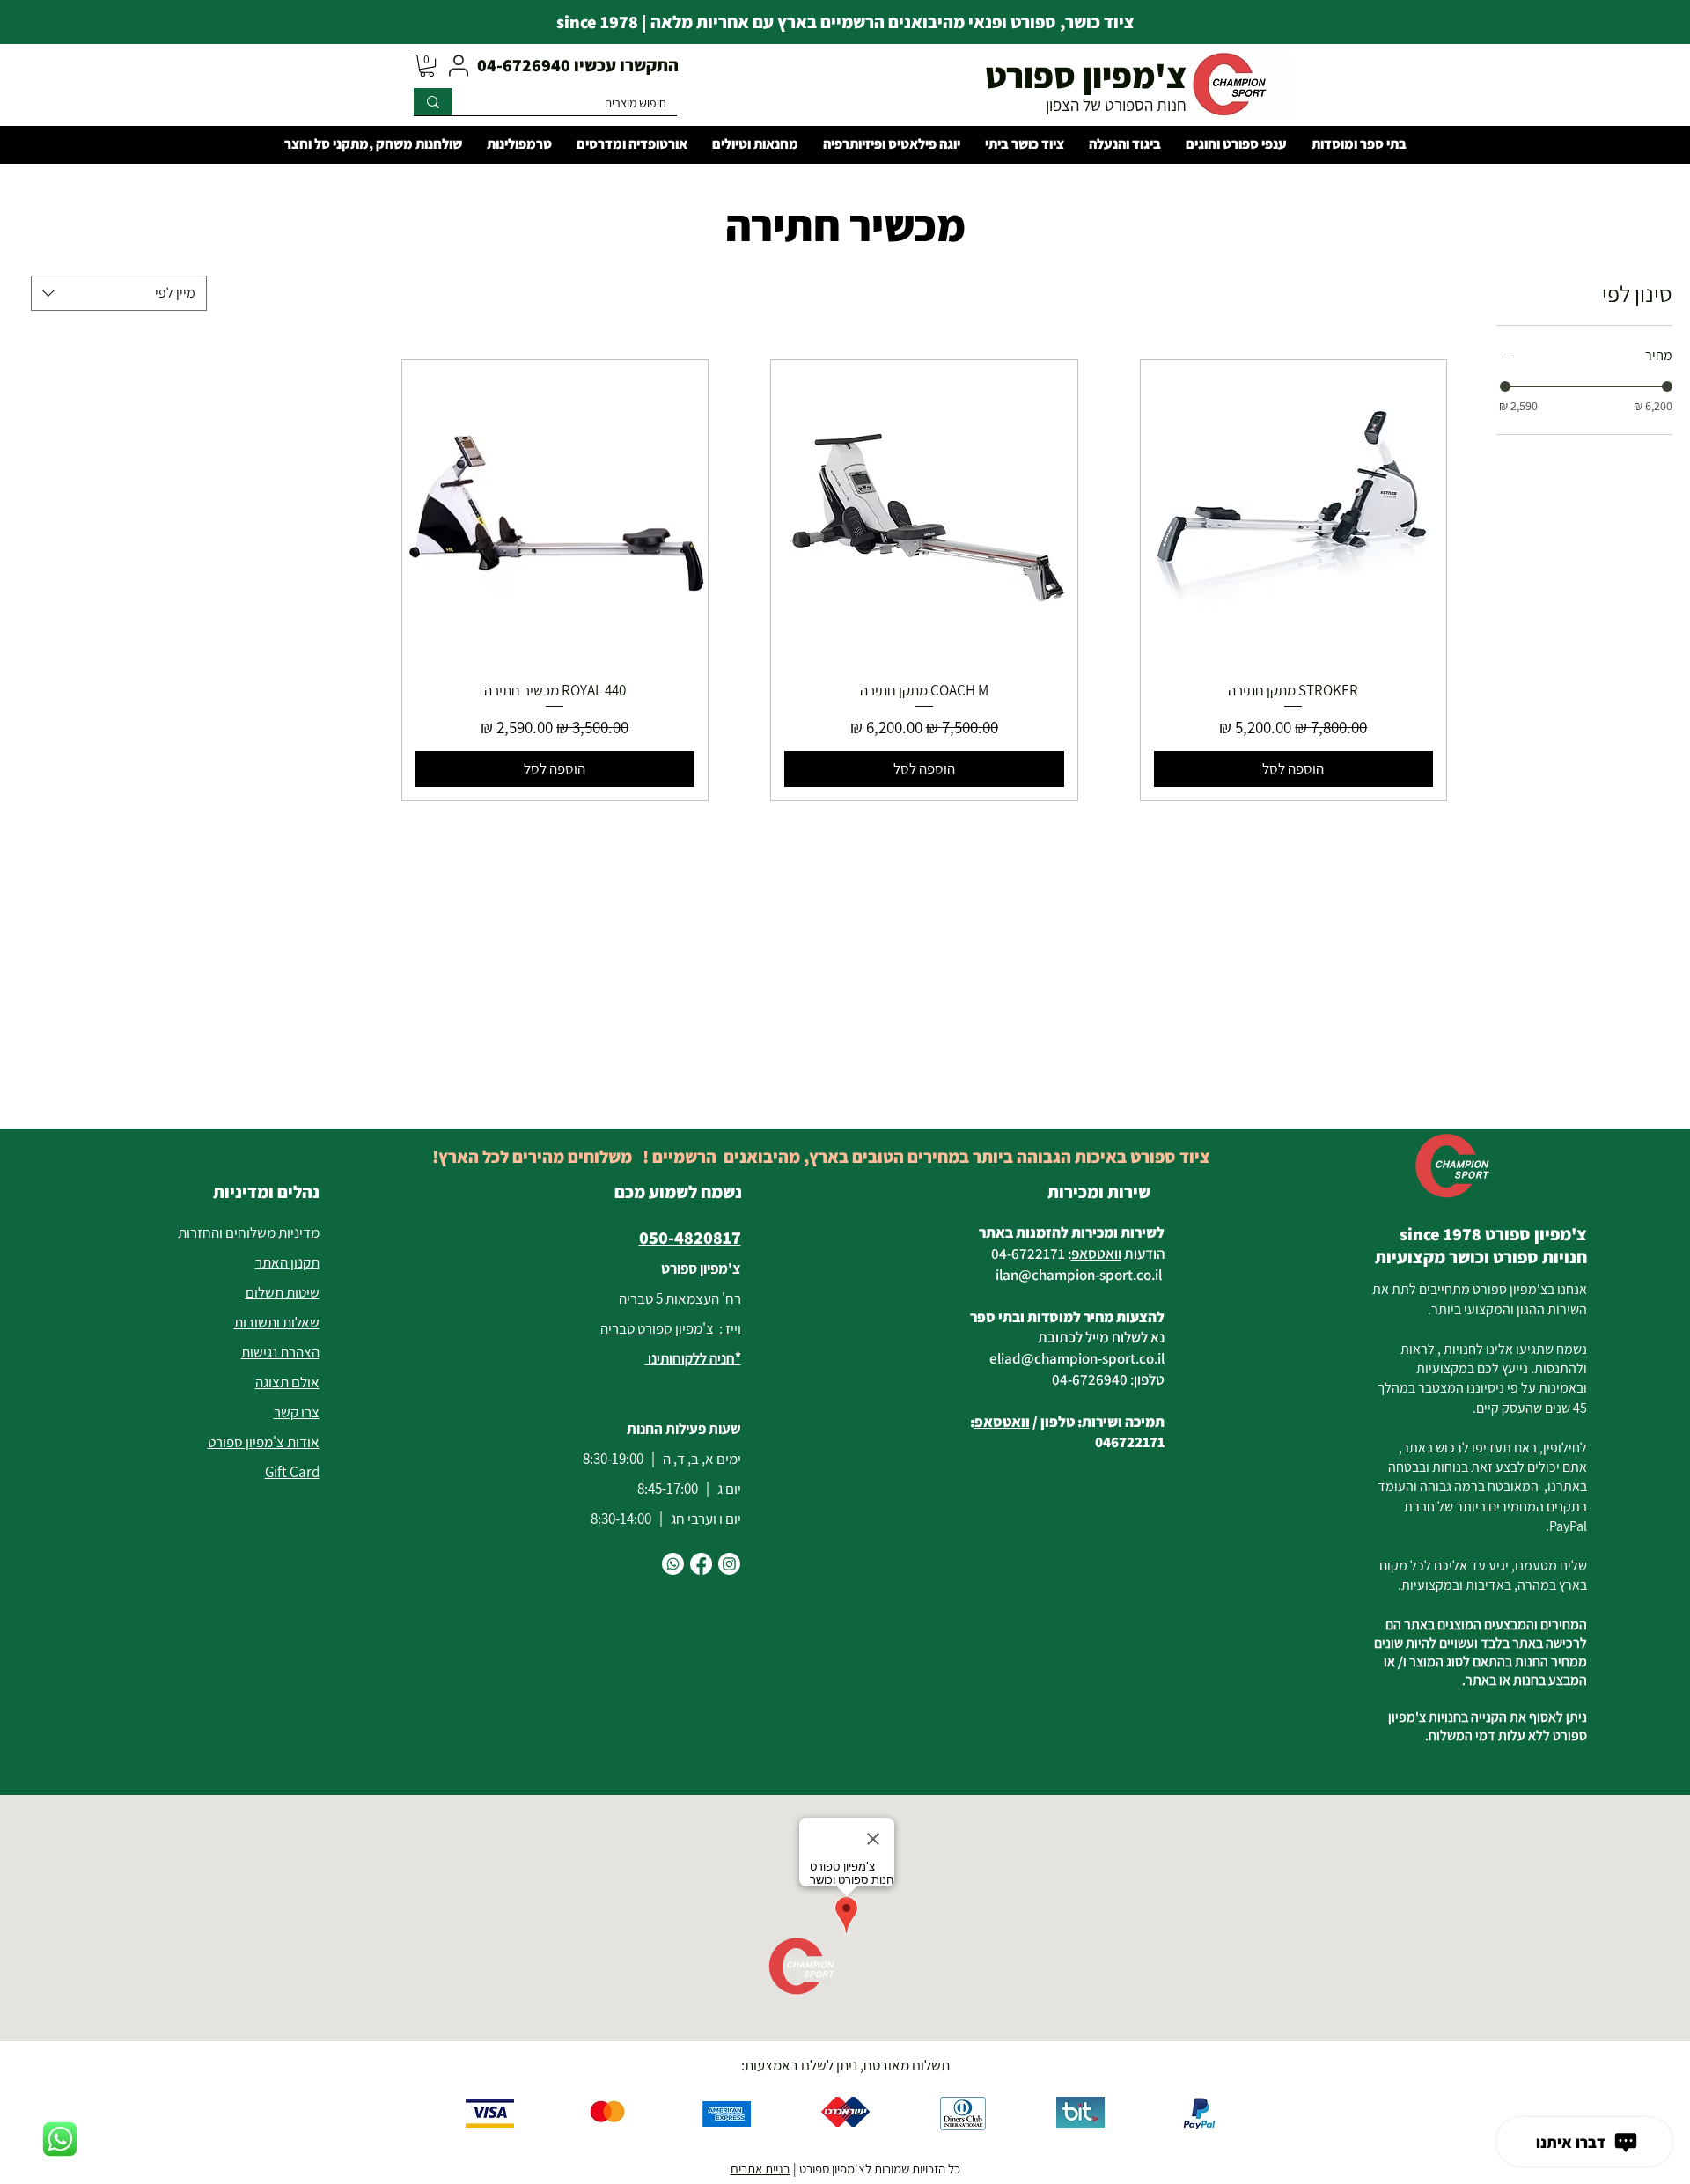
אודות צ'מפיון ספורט (264, 1442)
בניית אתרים (760, 2169)
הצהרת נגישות (280, 1352)
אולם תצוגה (287, 1382)
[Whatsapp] (673, 1564)
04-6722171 (1028, 1254)
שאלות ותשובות (277, 1322)
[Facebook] (701, 1564)
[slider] (1505, 386)
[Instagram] (729, 1564)
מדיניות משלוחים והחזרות (249, 1232)
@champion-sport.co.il (1090, 1275)
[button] (427, 66)
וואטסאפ (1096, 1254)
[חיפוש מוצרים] (433, 102)
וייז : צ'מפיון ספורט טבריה (671, 1328)
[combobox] (119, 293)
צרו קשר (297, 1412)
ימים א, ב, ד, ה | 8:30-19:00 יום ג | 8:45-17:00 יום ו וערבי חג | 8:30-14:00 (662, 1489)
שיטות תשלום (283, 1292)
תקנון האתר (287, 1262)
